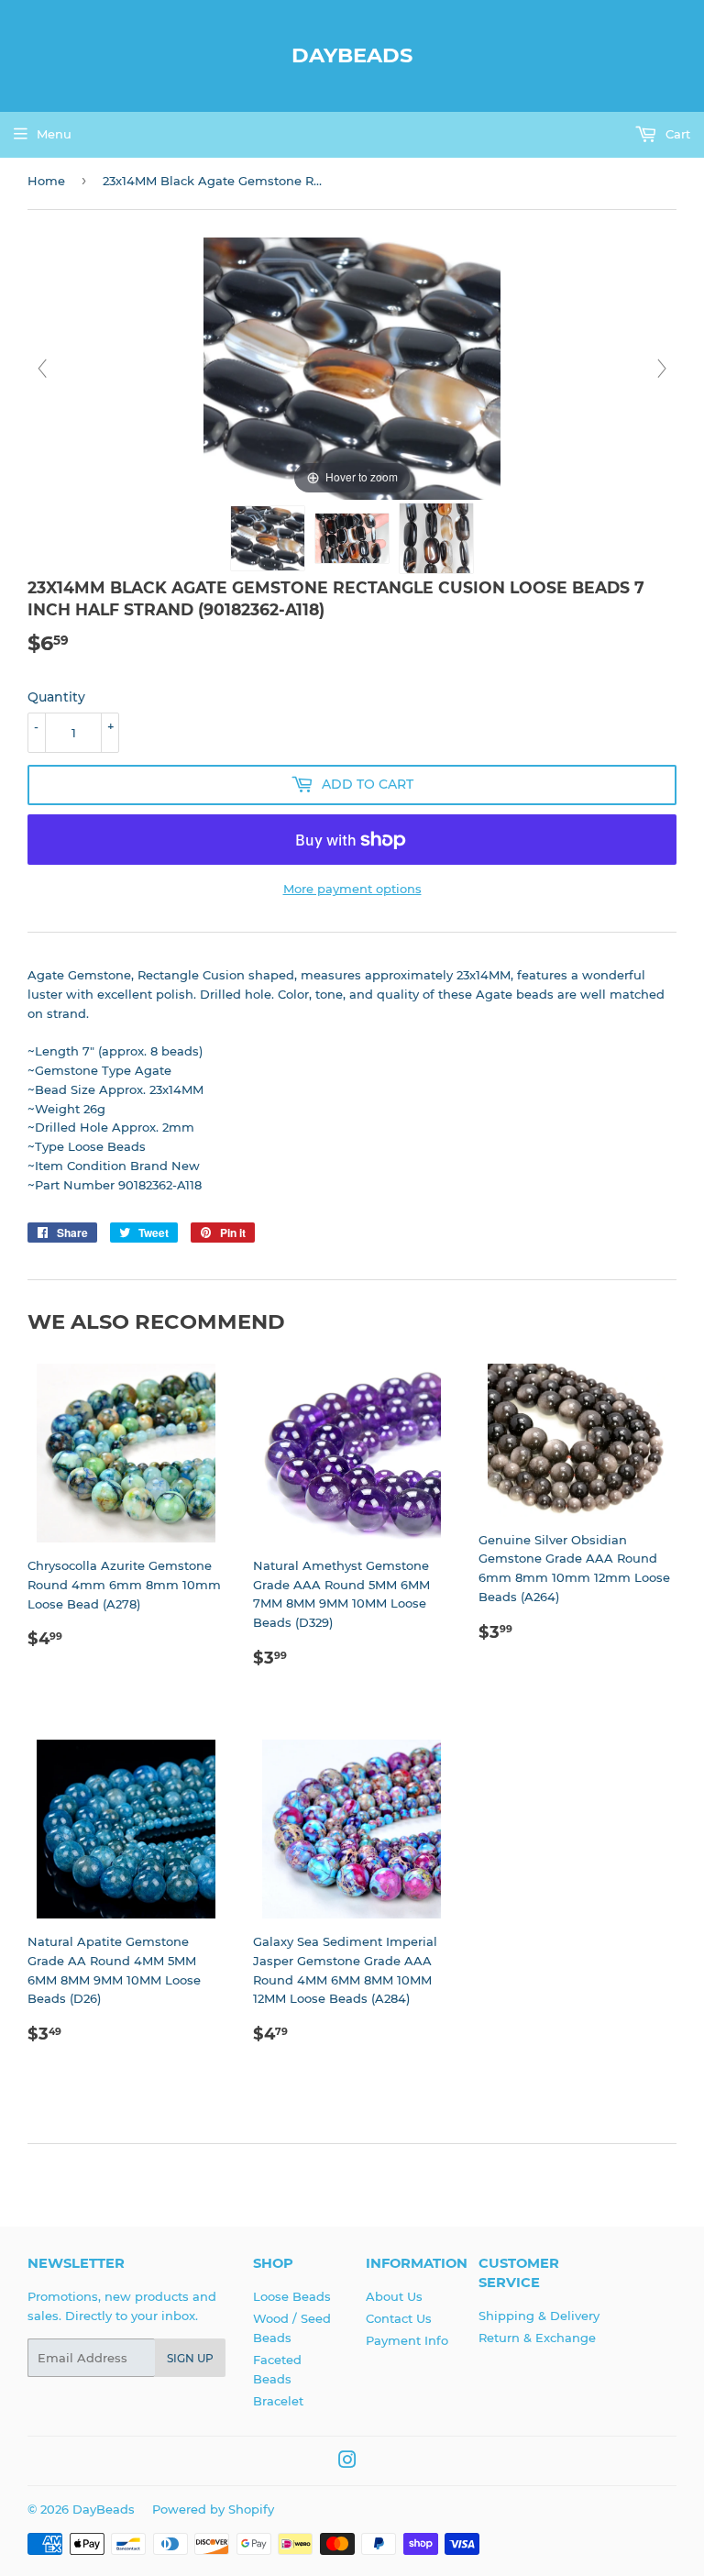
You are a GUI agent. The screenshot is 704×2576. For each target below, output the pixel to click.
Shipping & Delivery (539, 2316)
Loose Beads (292, 2296)
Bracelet (278, 2401)
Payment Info (407, 2340)
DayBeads (352, 55)
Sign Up (190, 2358)
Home (46, 181)
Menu (54, 134)
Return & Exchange (537, 2338)
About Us (394, 2296)
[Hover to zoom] (352, 368)
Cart (676, 134)
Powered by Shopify (213, 2509)
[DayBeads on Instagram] (347, 2462)
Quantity (56, 697)
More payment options (352, 889)
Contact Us (399, 2318)
